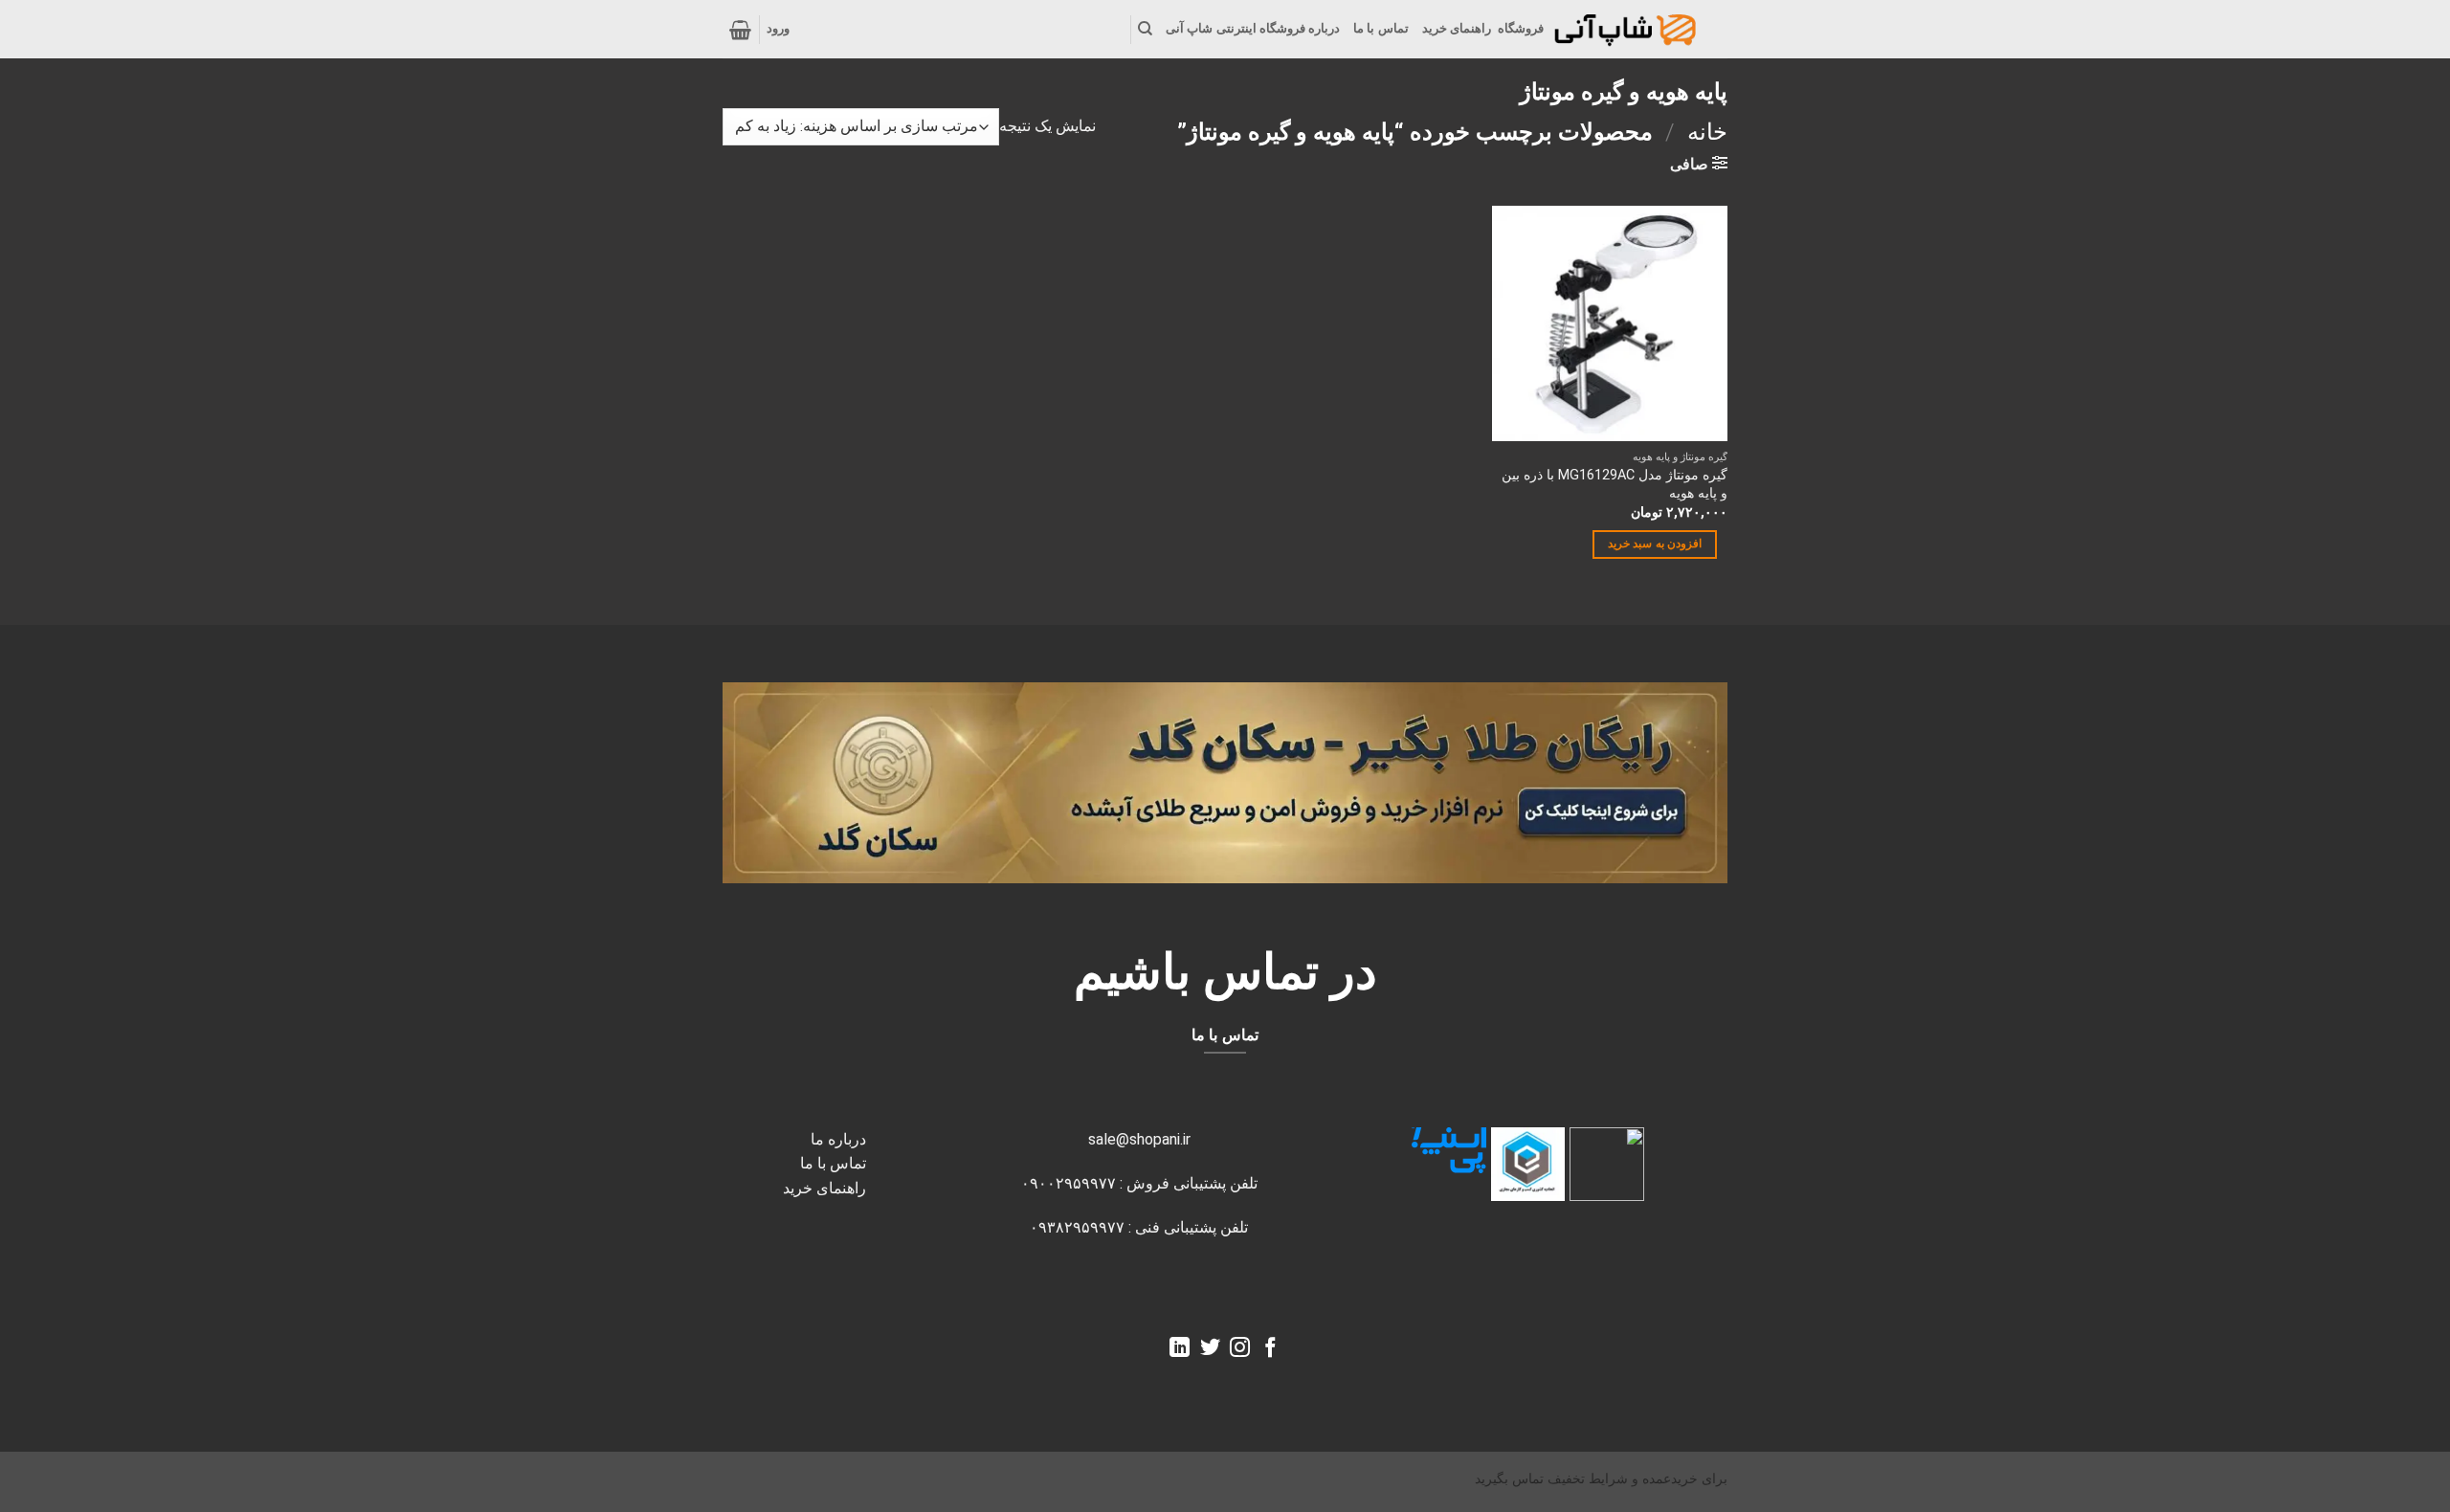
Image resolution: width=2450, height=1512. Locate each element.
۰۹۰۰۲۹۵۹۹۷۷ (1069, 1183)
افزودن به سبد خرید (1655, 544)
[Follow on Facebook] (1270, 1349)
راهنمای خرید (1457, 28)
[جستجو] (1145, 29)
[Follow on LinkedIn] (1180, 1349)
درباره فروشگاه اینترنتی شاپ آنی (1253, 28)
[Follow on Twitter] (1210, 1349)
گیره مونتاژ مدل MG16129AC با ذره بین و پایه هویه (1615, 484)
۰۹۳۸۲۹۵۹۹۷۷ (1077, 1227)
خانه (1707, 132)
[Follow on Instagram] (1240, 1349)
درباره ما (838, 1139)
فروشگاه (1521, 28)
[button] (778, 29)
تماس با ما (1381, 28)
